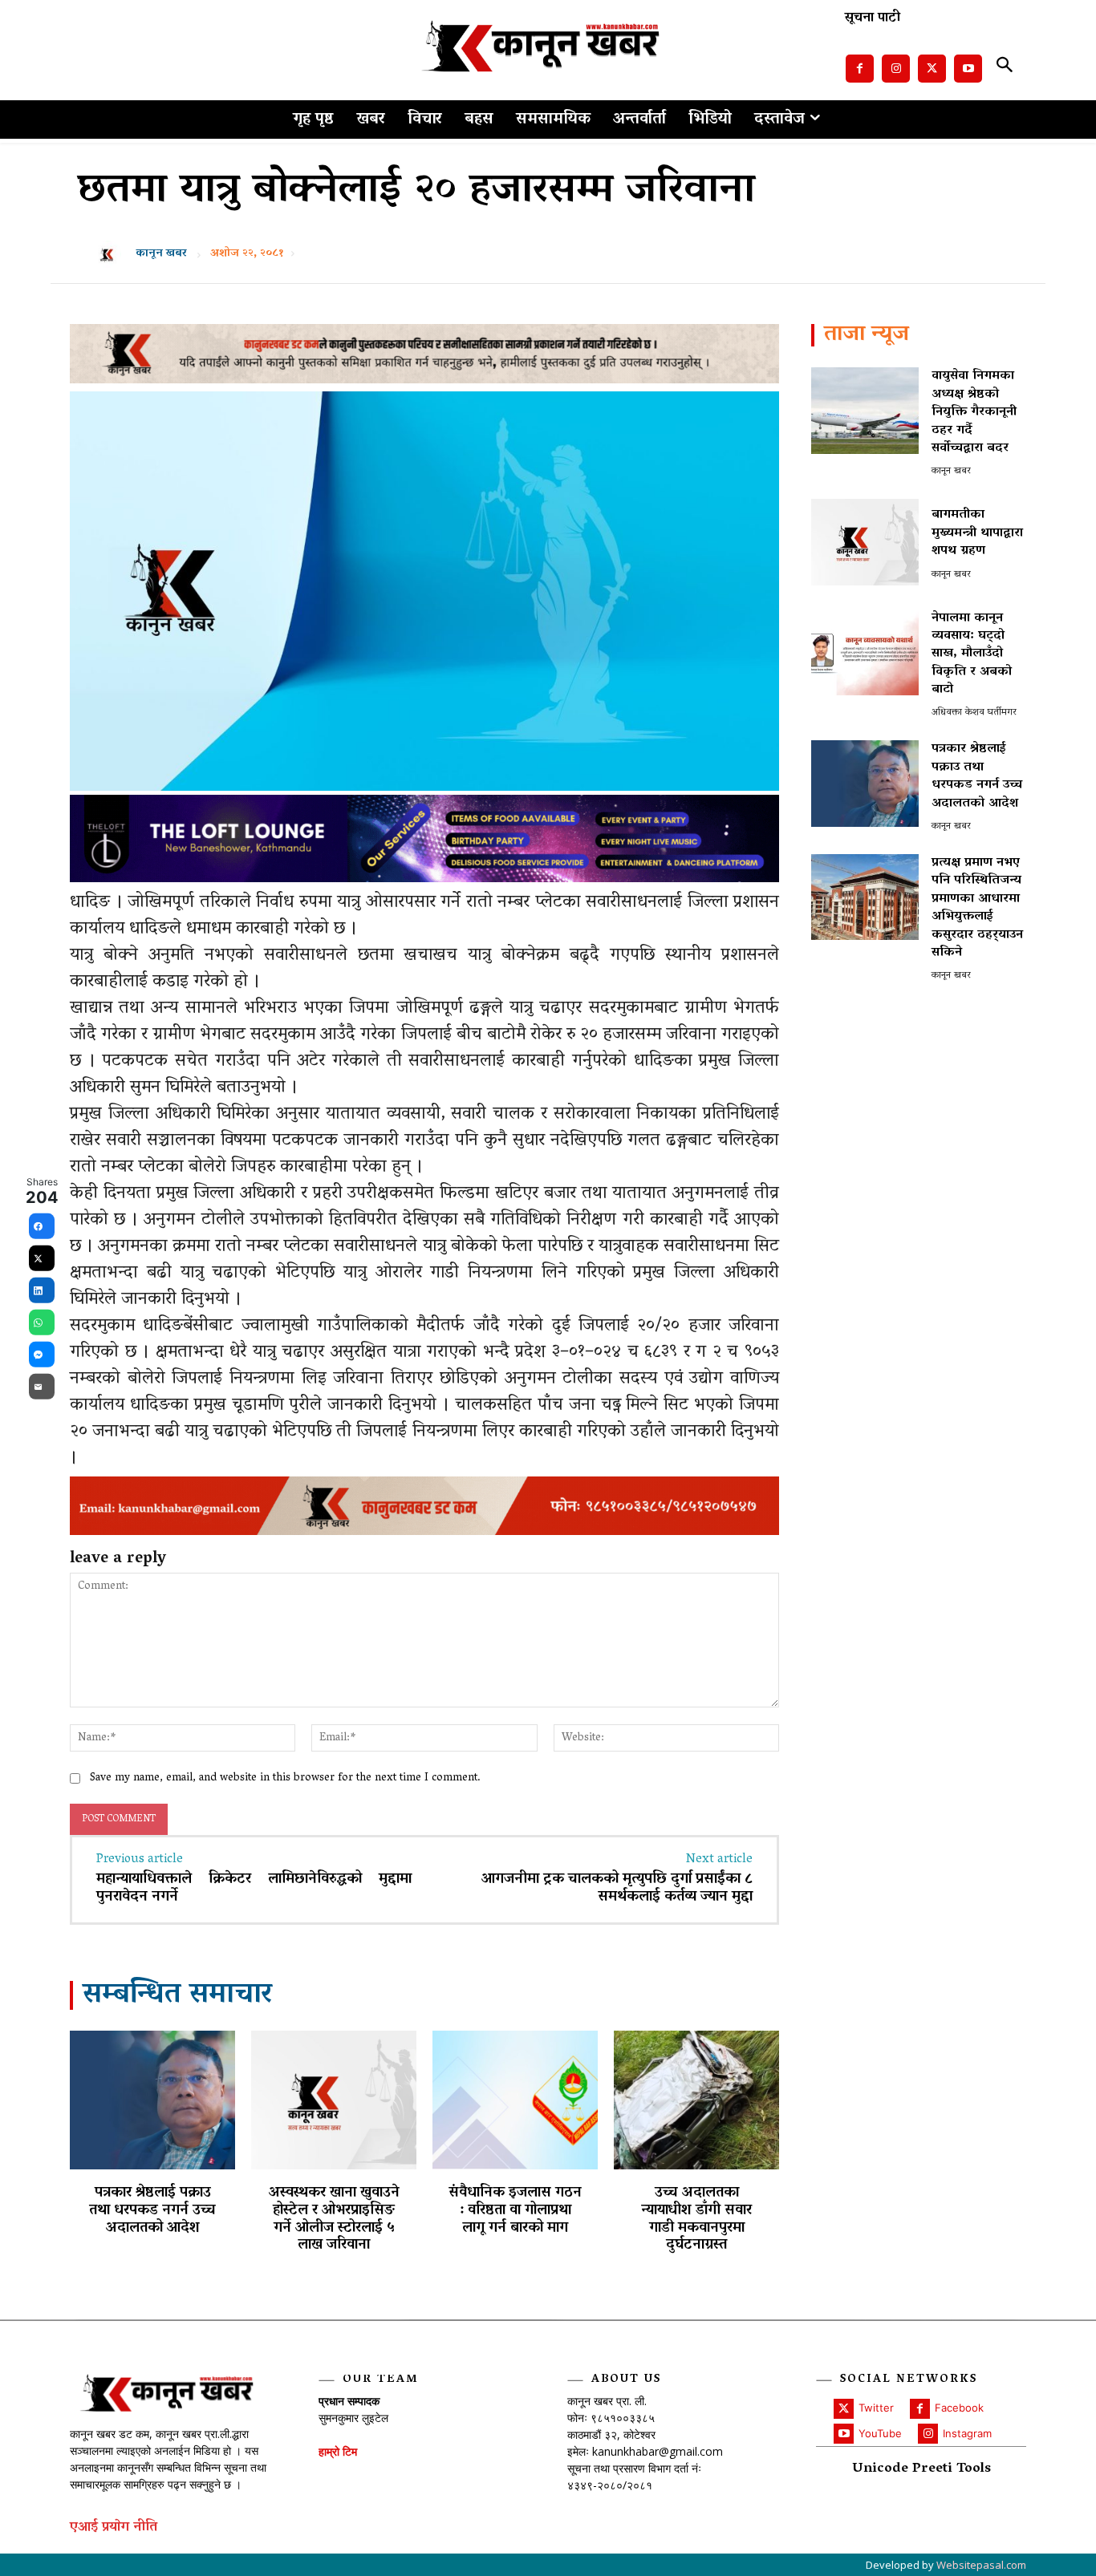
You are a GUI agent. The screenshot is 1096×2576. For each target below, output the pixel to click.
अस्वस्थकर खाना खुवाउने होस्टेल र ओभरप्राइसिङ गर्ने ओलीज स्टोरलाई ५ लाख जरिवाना (334, 2220)
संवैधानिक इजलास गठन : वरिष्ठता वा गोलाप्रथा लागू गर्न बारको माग (515, 2211)
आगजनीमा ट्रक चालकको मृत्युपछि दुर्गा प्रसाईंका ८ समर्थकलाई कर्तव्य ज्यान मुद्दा (617, 1889)
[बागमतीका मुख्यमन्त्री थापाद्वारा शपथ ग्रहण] (865, 542)
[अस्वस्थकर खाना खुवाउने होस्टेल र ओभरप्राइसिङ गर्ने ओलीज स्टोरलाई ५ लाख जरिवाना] (334, 2100)
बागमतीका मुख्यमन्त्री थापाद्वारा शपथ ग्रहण (977, 533)
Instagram (967, 2433)
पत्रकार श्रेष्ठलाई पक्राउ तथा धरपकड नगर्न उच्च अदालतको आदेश (152, 2211)
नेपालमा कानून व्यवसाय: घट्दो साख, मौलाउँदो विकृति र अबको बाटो (972, 654)
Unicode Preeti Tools (921, 2470)
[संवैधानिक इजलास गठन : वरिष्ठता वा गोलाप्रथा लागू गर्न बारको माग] (515, 2100)
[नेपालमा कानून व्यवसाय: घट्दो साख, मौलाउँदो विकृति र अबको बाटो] (865, 652)
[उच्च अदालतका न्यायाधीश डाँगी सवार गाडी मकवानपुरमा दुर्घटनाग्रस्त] (696, 2100)
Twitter (876, 2408)
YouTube (880, 2433)
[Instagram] (896, 69)
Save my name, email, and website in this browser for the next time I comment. (285, 1778)
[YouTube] (844, 2434)
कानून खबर (161, 254)
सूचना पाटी (873, 19)
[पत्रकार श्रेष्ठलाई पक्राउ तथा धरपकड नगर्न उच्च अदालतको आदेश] (152, 2100)
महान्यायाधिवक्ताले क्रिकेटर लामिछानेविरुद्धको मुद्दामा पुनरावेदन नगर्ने (254, 1889)
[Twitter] (932, 69)
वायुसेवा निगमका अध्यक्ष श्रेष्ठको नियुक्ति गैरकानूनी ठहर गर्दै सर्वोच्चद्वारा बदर (974, 412)
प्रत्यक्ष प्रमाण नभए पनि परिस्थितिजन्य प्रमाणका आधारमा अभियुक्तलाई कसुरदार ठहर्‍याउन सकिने (977, 908)
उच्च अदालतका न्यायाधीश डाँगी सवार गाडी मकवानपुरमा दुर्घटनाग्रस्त (696, 2220)
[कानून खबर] (112, 254)
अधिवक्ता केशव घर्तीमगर (974, 713)
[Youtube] (968, 69)
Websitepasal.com (981, 2565)
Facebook (959, 2408)
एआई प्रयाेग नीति (114, 2528)
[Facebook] (860, 69)
